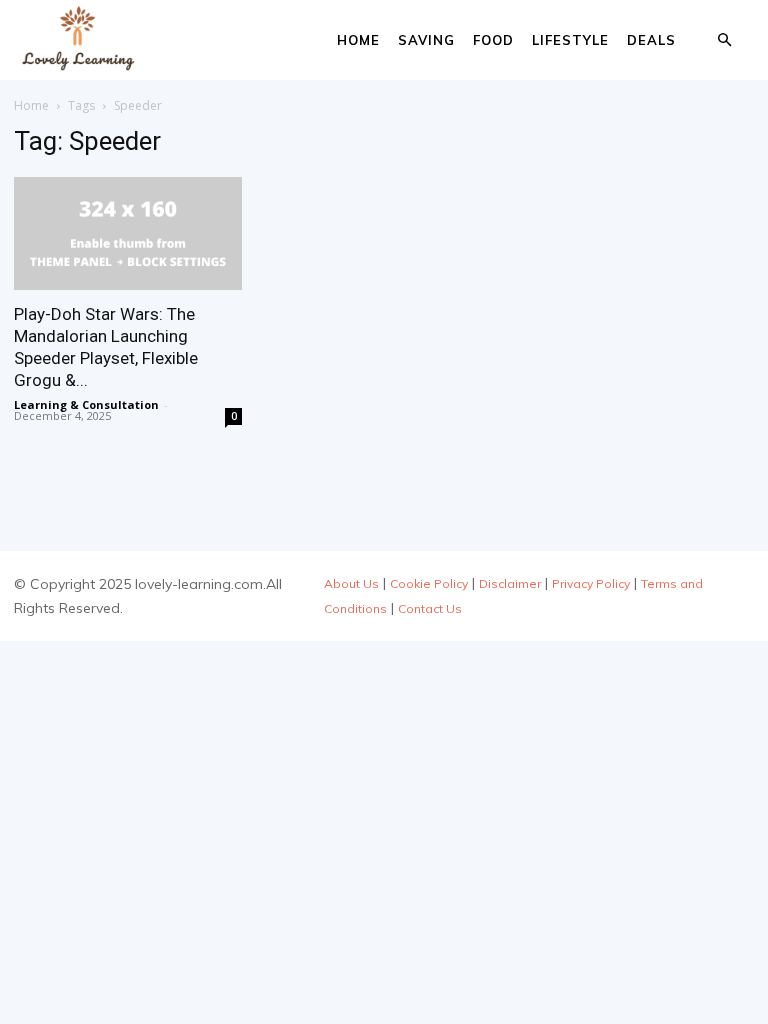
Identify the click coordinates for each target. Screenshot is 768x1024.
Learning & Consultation (86, 404)
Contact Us (430, 608)
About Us (351, 583)
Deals (651, 40)
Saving (426, 40)
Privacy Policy (591, 583)
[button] (724, 40)
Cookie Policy (429, 583)
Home (358, 40)
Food (493, 40)
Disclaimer (510, 583)
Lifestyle (570, 40)
